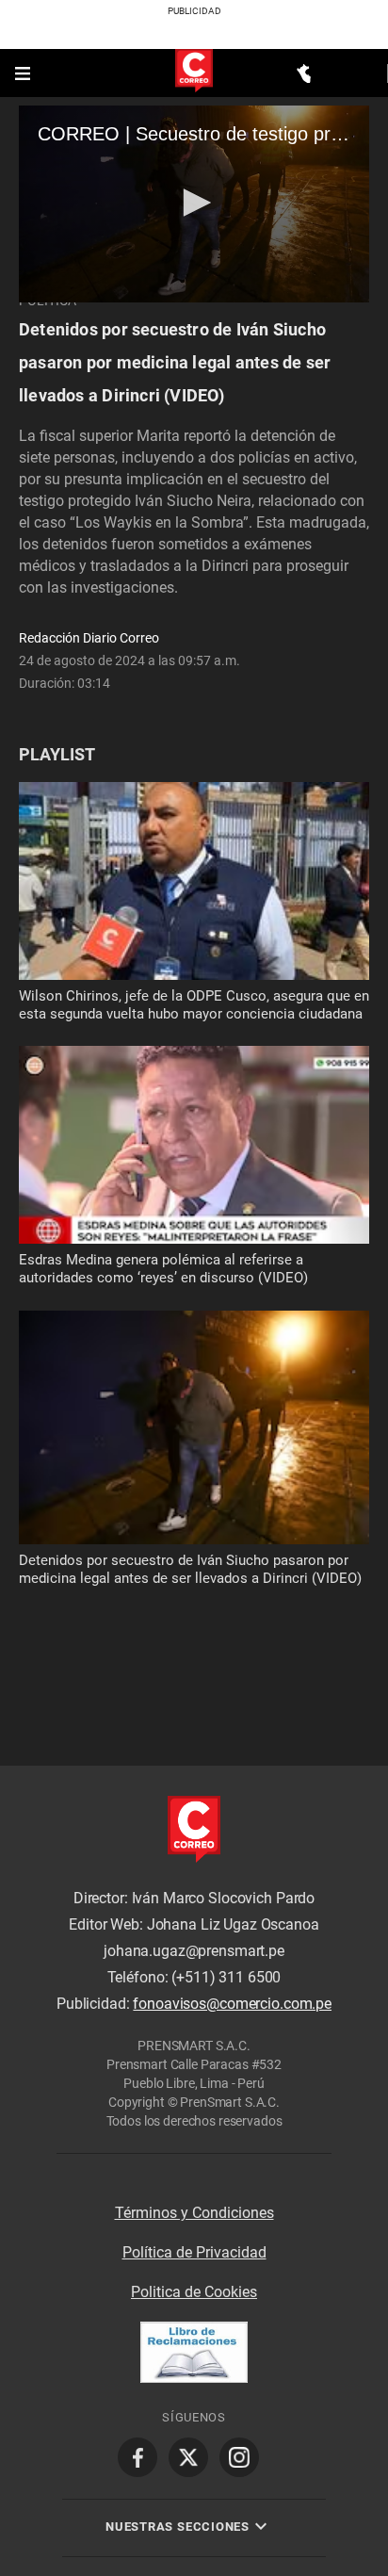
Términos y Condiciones (194, 2213)
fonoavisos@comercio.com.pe (232, 2005)
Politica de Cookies (194, 2292)
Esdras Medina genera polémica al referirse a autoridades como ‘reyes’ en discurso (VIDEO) (163, 1269)
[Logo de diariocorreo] (194, 72)
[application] (194, 204)
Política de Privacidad (194, 2252)
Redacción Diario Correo (89, 638)
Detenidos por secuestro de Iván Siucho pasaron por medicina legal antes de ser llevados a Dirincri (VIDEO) (175, 362)
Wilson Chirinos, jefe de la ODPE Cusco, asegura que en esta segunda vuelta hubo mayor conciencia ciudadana (194, 1005)
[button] (194, 203)
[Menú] (24, 73)
